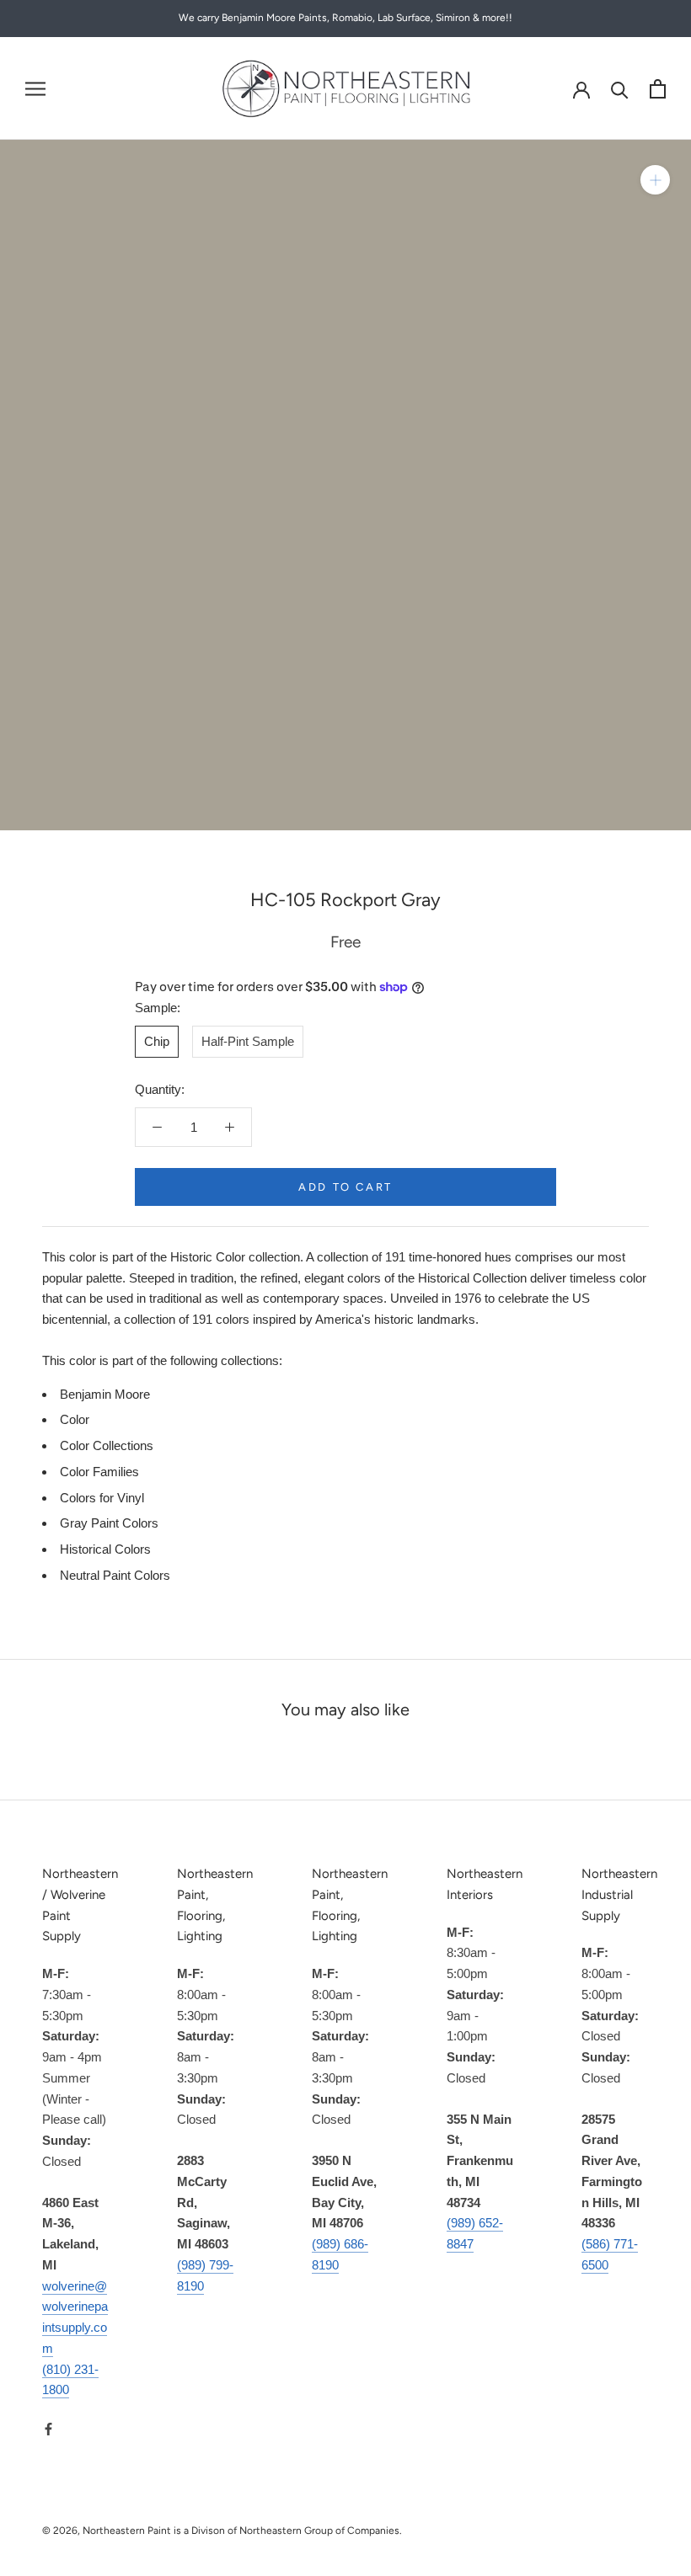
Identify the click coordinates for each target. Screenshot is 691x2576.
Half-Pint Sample (248, 1041)
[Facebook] (48, 2428)
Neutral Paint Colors (115, 1575)
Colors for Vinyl (102, 1498)
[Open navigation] (35, 88)
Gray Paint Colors (109, 1523)
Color (75, 1419)
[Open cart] (658, 89)
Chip (157, 1041)
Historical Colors (105, 1549)
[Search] (620, 89)
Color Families (99, 1472)
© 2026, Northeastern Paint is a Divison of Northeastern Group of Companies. (222, 2531)
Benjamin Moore (105, 1394)
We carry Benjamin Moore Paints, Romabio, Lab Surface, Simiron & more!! (345, 18)
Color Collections (107, 1445)
